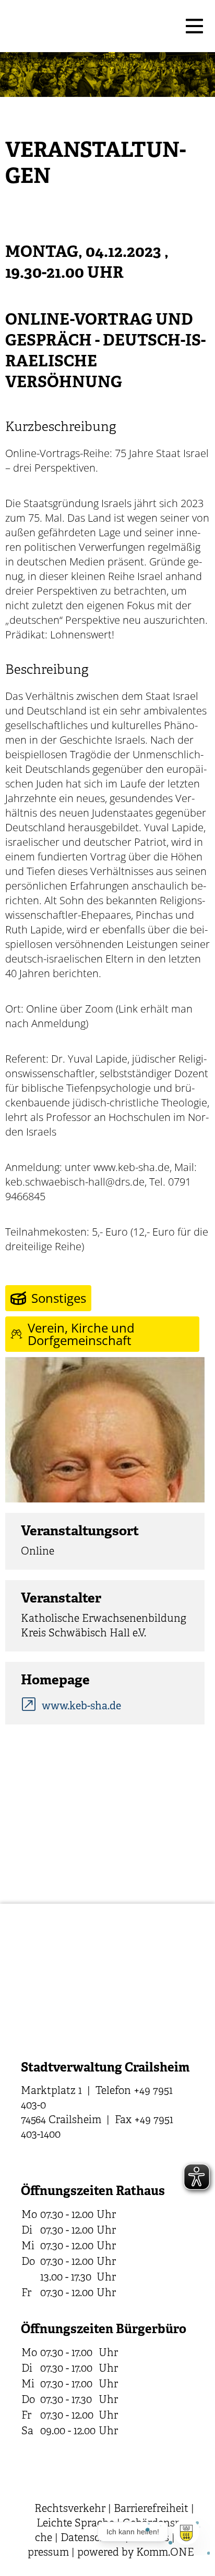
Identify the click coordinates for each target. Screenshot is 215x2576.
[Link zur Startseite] (92, 26)
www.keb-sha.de (81, 1706)
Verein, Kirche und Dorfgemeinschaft (81, 1334)
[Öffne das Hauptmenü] (194, 26)
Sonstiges (59, 1298)
